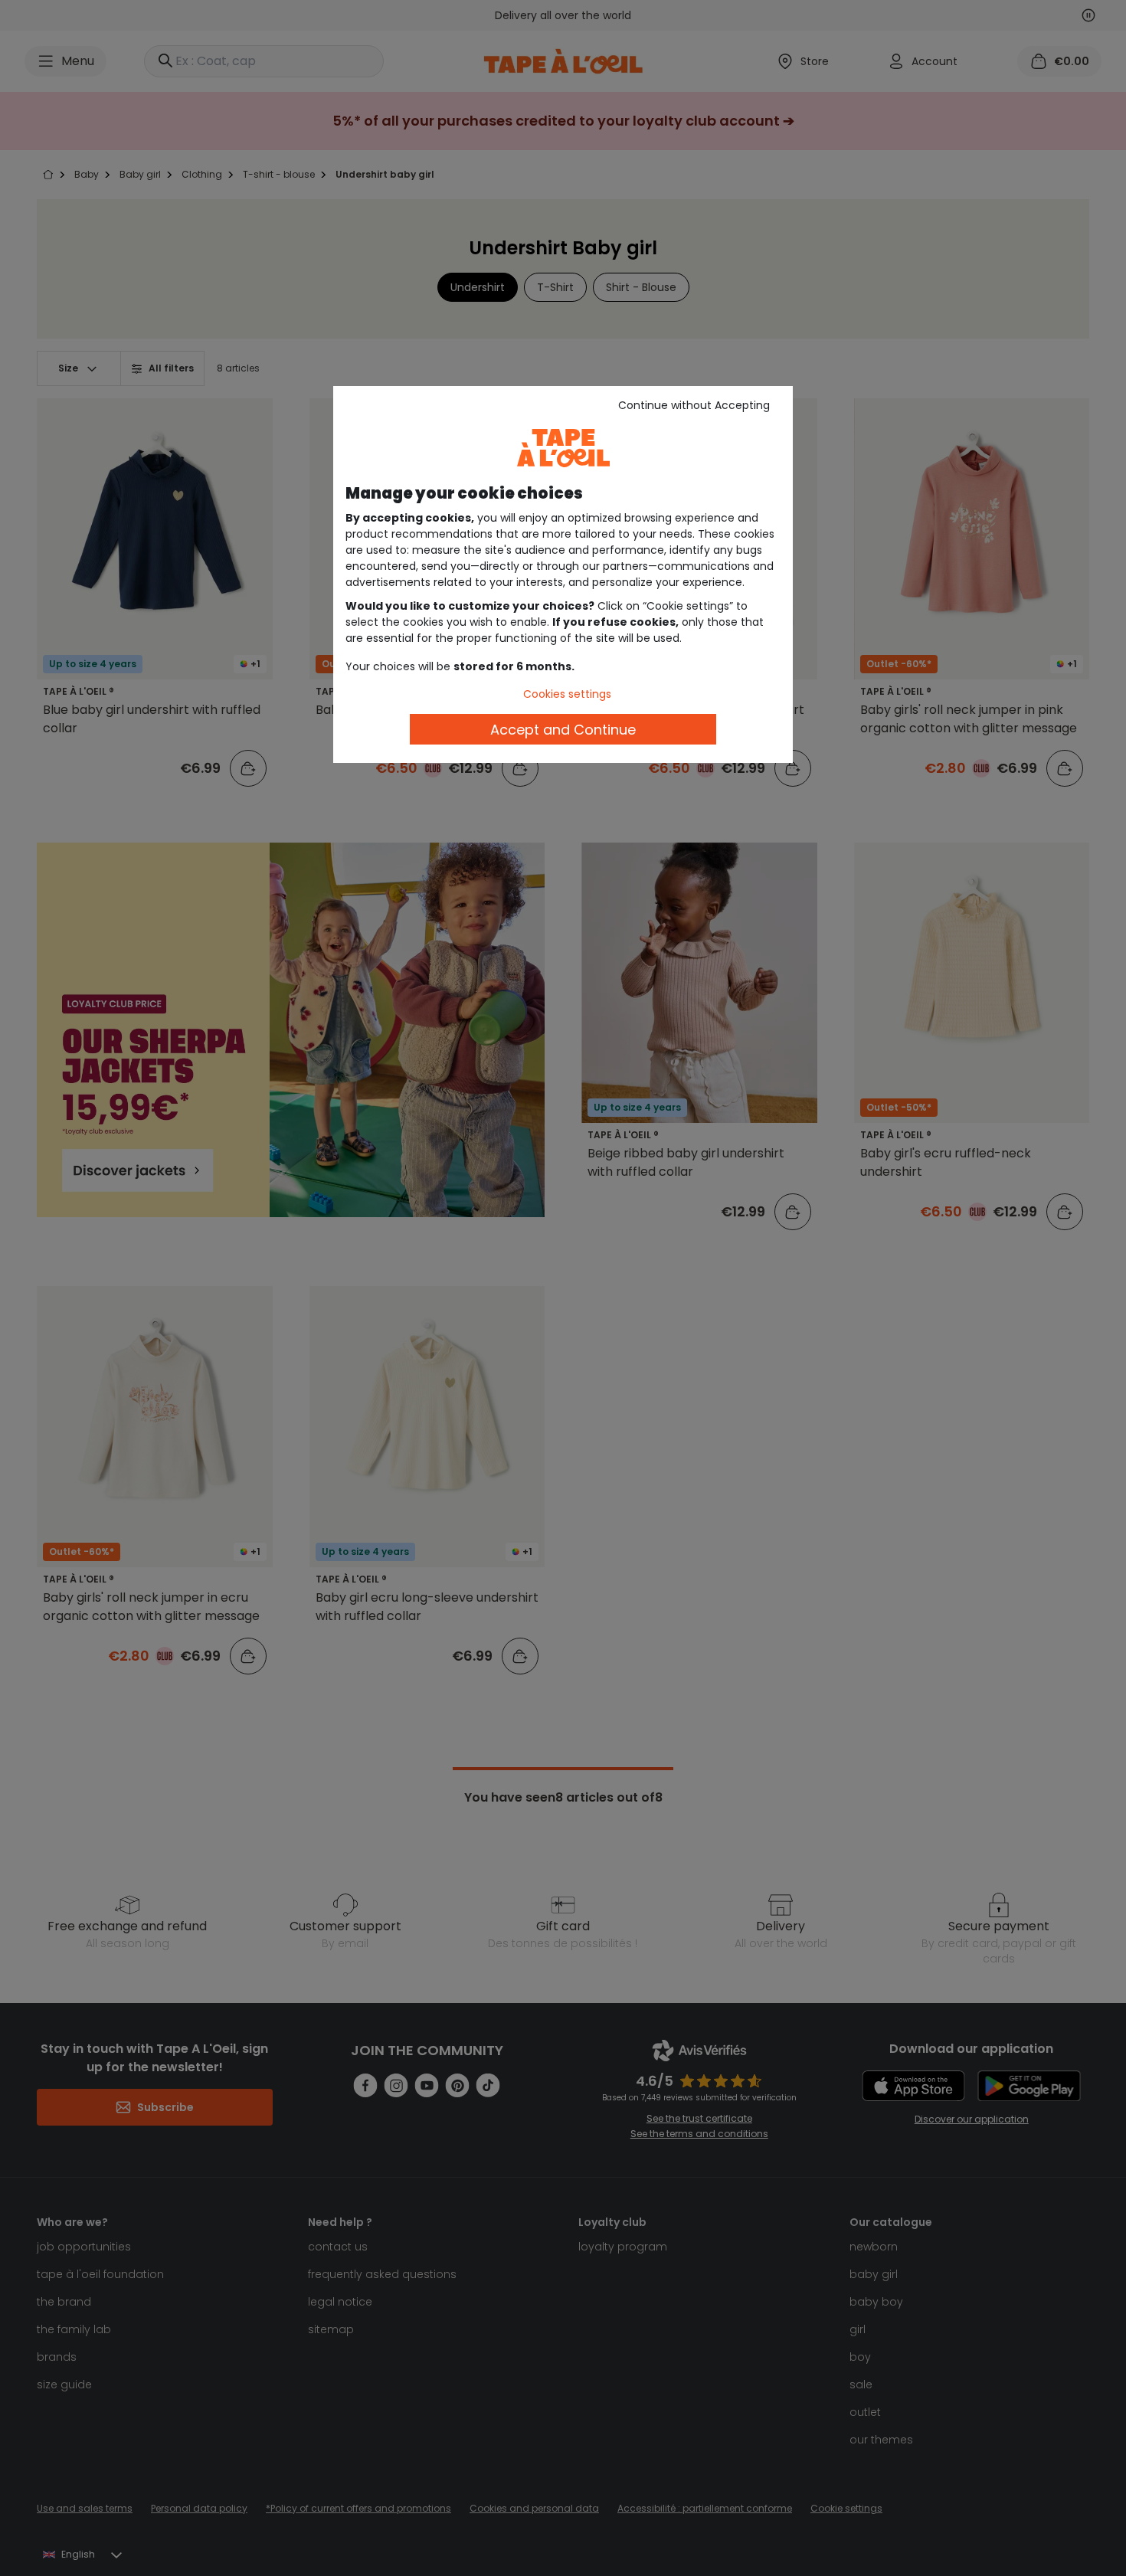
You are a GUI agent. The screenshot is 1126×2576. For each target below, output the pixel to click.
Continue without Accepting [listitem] (694, 405)
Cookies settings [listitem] (567, 694)
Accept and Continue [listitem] (563, 730)
